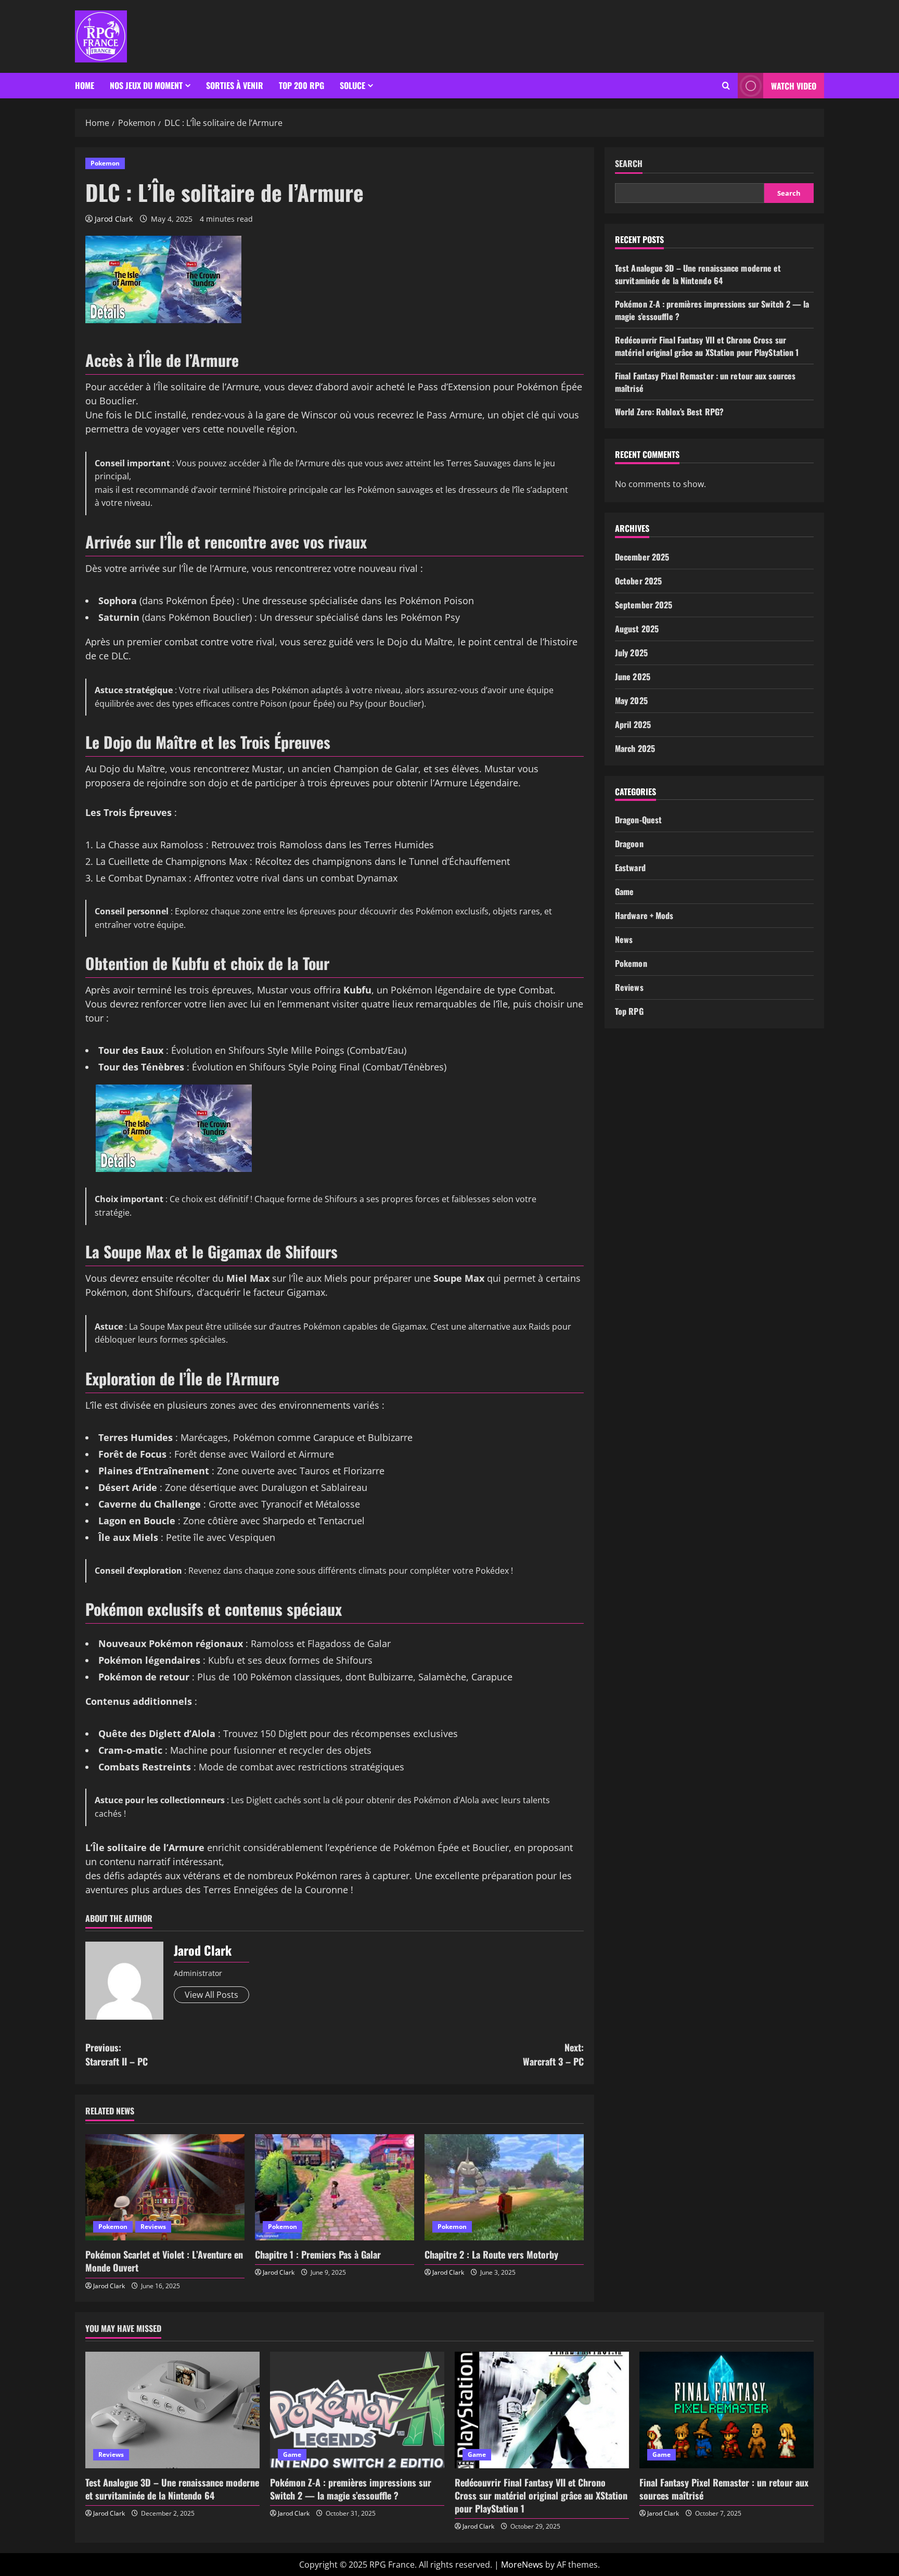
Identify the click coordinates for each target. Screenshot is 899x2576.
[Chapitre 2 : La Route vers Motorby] (504, 2187)
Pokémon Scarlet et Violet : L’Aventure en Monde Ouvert (164, 2261)
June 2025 (633, 677)
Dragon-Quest (638, 820)
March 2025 (635, 748)
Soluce (352, 85)
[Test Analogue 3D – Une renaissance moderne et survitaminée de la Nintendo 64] (172, 2410)
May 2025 (631, 700)
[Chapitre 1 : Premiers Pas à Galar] (335, 2187)
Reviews (153, 2227)
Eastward (630, 868)
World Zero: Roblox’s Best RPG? (669, 412)
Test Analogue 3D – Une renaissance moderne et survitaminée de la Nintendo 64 (698, 274)
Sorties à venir (235, 85)
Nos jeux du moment (146, 85)
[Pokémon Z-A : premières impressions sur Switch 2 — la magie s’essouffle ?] (357, 2410)
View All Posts (211, 1995)
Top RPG (629, 1011)
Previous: (117, 2054)
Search (629, 164)
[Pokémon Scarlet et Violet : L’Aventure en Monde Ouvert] (165, 2187)
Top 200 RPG (301, 85)
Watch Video (794, 86)
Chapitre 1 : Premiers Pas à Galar (318, 2254)
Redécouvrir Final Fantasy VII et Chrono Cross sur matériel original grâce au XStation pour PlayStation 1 (707, 346)
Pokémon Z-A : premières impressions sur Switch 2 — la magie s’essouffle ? (351, 2489)
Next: (553, 2054)
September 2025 (644, 605)
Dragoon (629, 844)
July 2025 (631, 653)
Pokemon (105, 163)
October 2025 (638, 581)
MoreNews (522, 2565)
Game (624, 891)
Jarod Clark (114, 219)
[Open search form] (726, 86)
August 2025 (637, 629)
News (624, 939)
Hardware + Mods (644, 915)
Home (85, 85)
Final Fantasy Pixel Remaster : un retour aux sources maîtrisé (724, 2489)
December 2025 (642, 557)
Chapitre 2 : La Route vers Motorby (491, 2254)
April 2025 (633, 724)
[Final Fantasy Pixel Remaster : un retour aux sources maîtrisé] (727, 2410)
